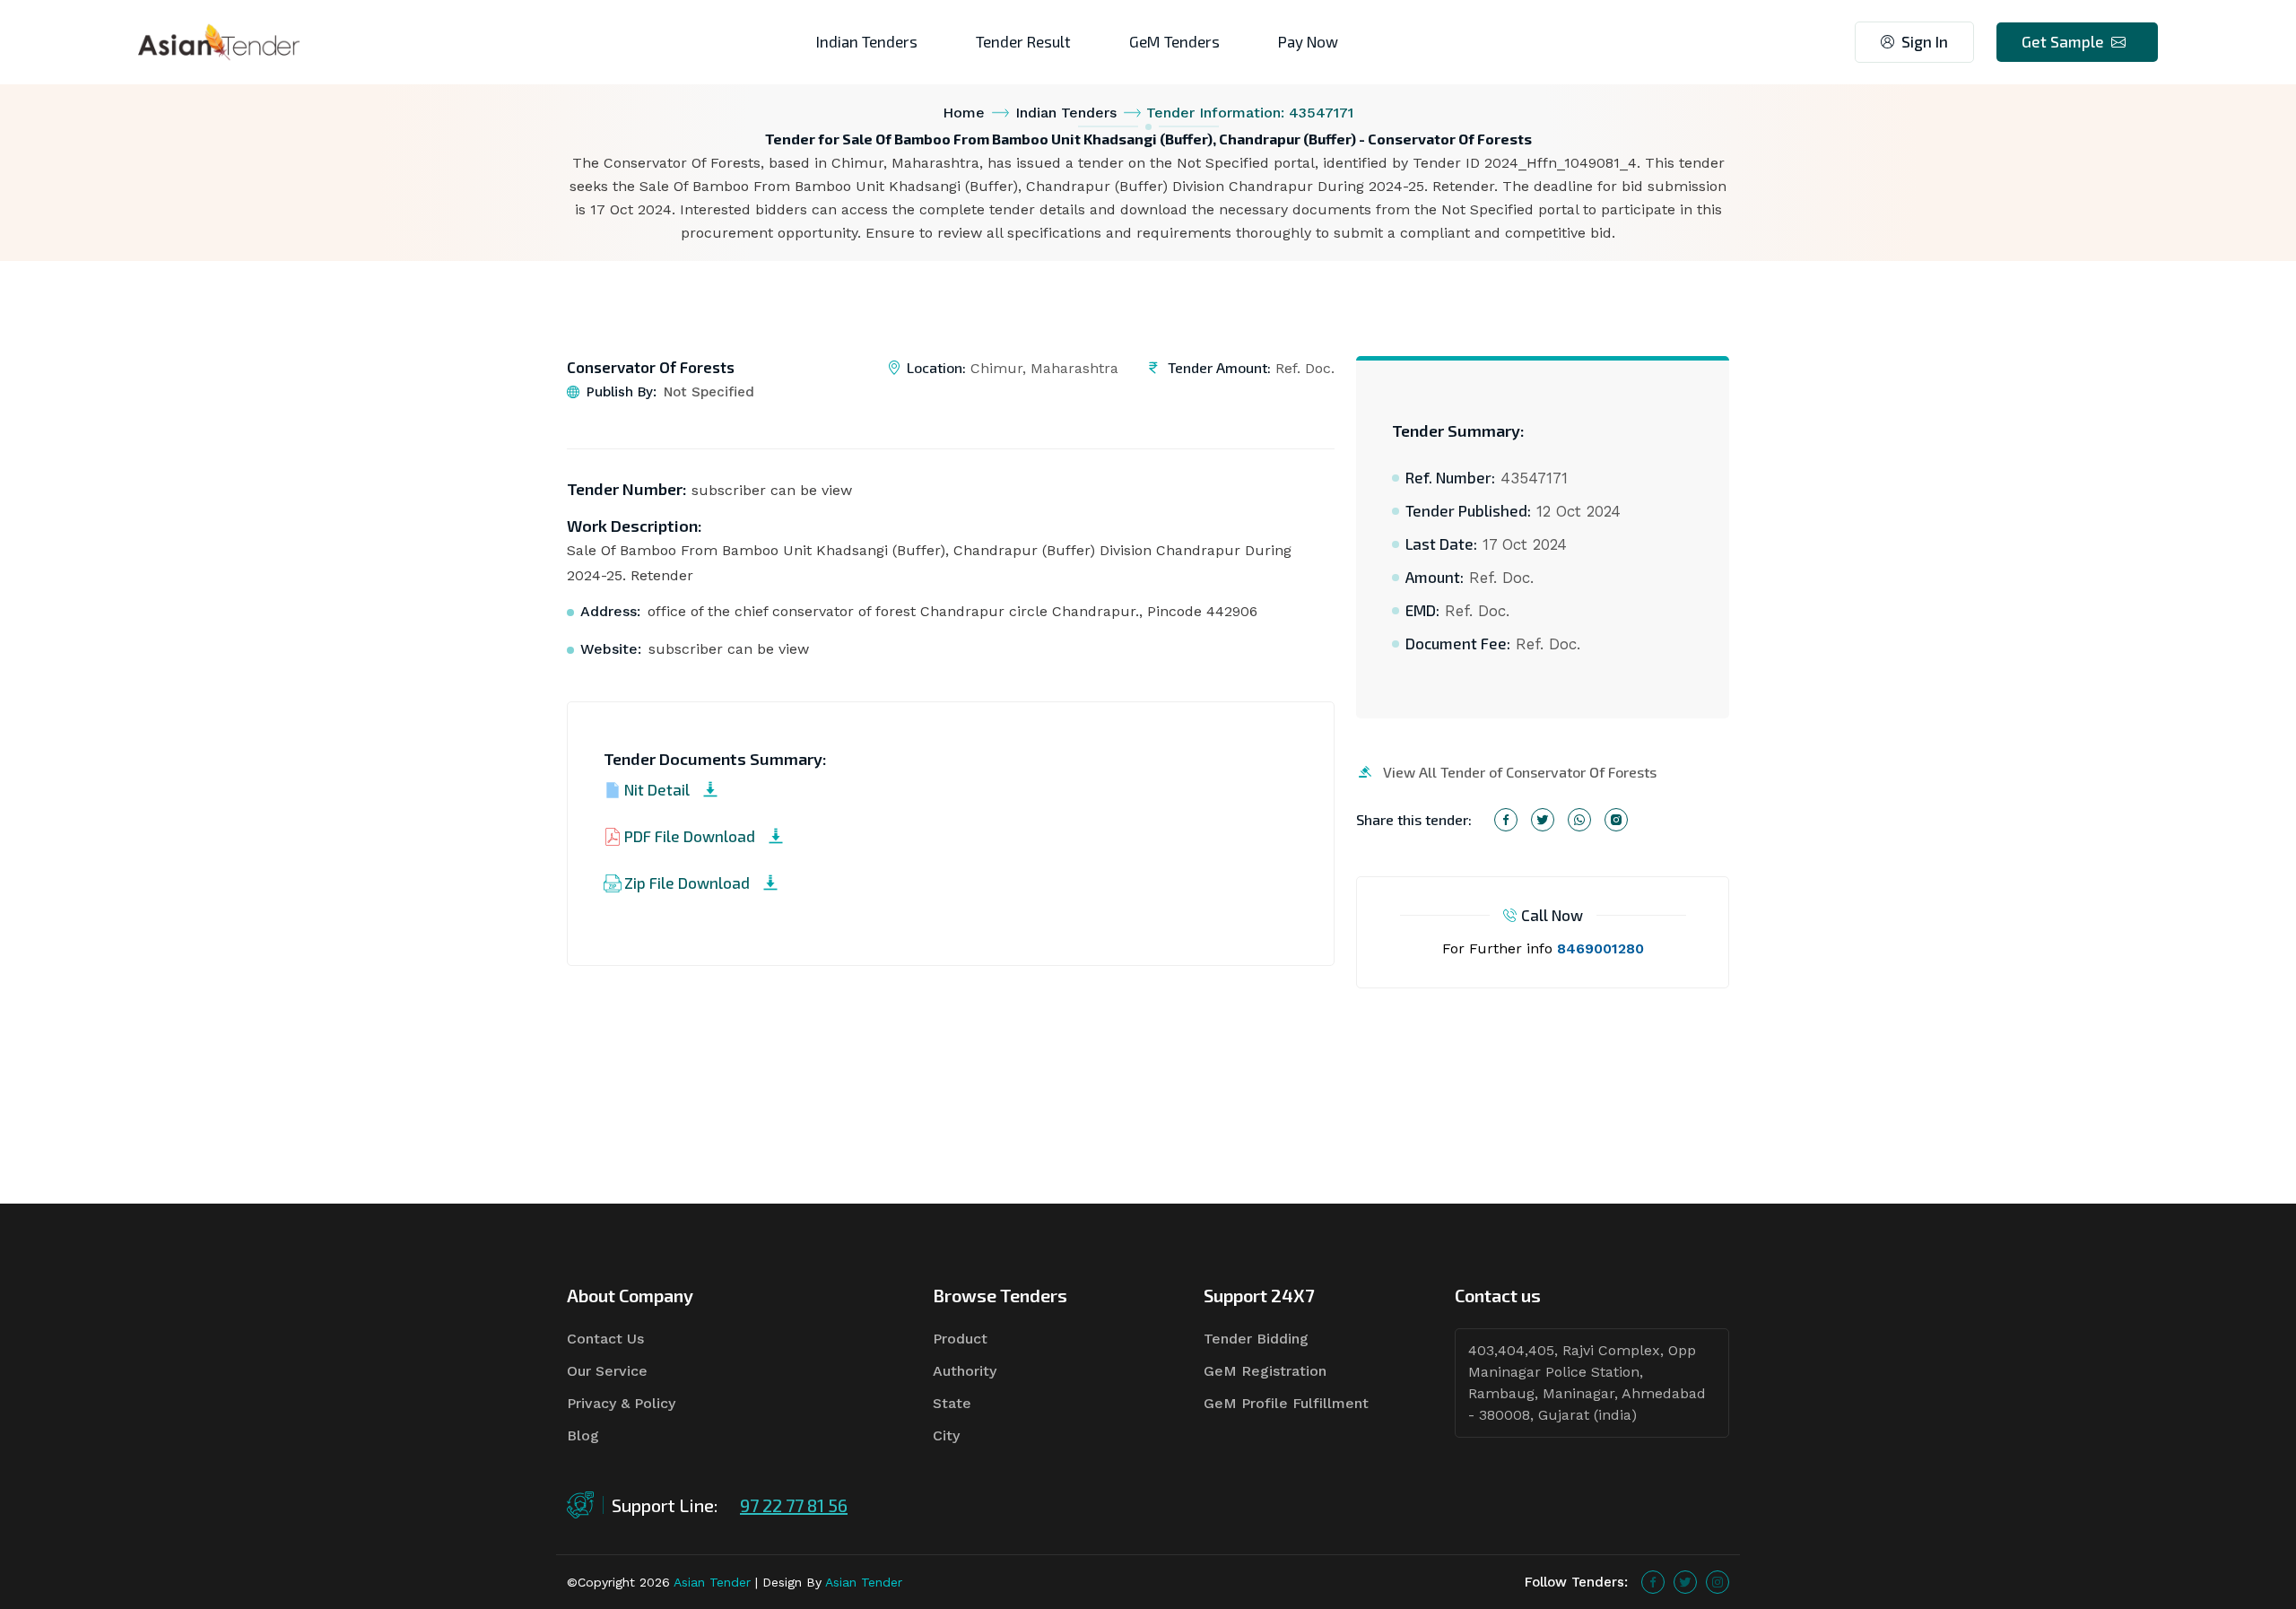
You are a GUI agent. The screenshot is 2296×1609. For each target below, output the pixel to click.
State (952, 1403)
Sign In (1925, 41)
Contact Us (605, 1339)
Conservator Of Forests (651, 367)
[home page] (219, 41)
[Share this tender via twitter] (1543, 820)
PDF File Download (690, 836)
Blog (583, 1435)
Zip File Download (687, 883)
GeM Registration (1265, 1371)
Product (960, 1339)
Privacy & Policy (621, 1403)
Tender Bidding (1256, 1339)
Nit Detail (657, 789)
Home (964, 113)
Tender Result (1023, 41)
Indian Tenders (867, 41)
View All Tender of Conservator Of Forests (1520, 772)
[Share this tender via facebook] (1506, 820)
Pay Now (1308, 41)
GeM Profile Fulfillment (1286, 1403)
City (946, 1435)
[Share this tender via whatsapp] (1579, 820)
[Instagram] (1718, 1582)
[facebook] (1653, 1582)
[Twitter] (1685, 1582)
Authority (965, 1371)
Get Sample (2063, 41)
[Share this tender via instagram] (1616, 820)
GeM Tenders (1174, 41)
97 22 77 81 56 (794, 1505)
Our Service (607, 1371)
